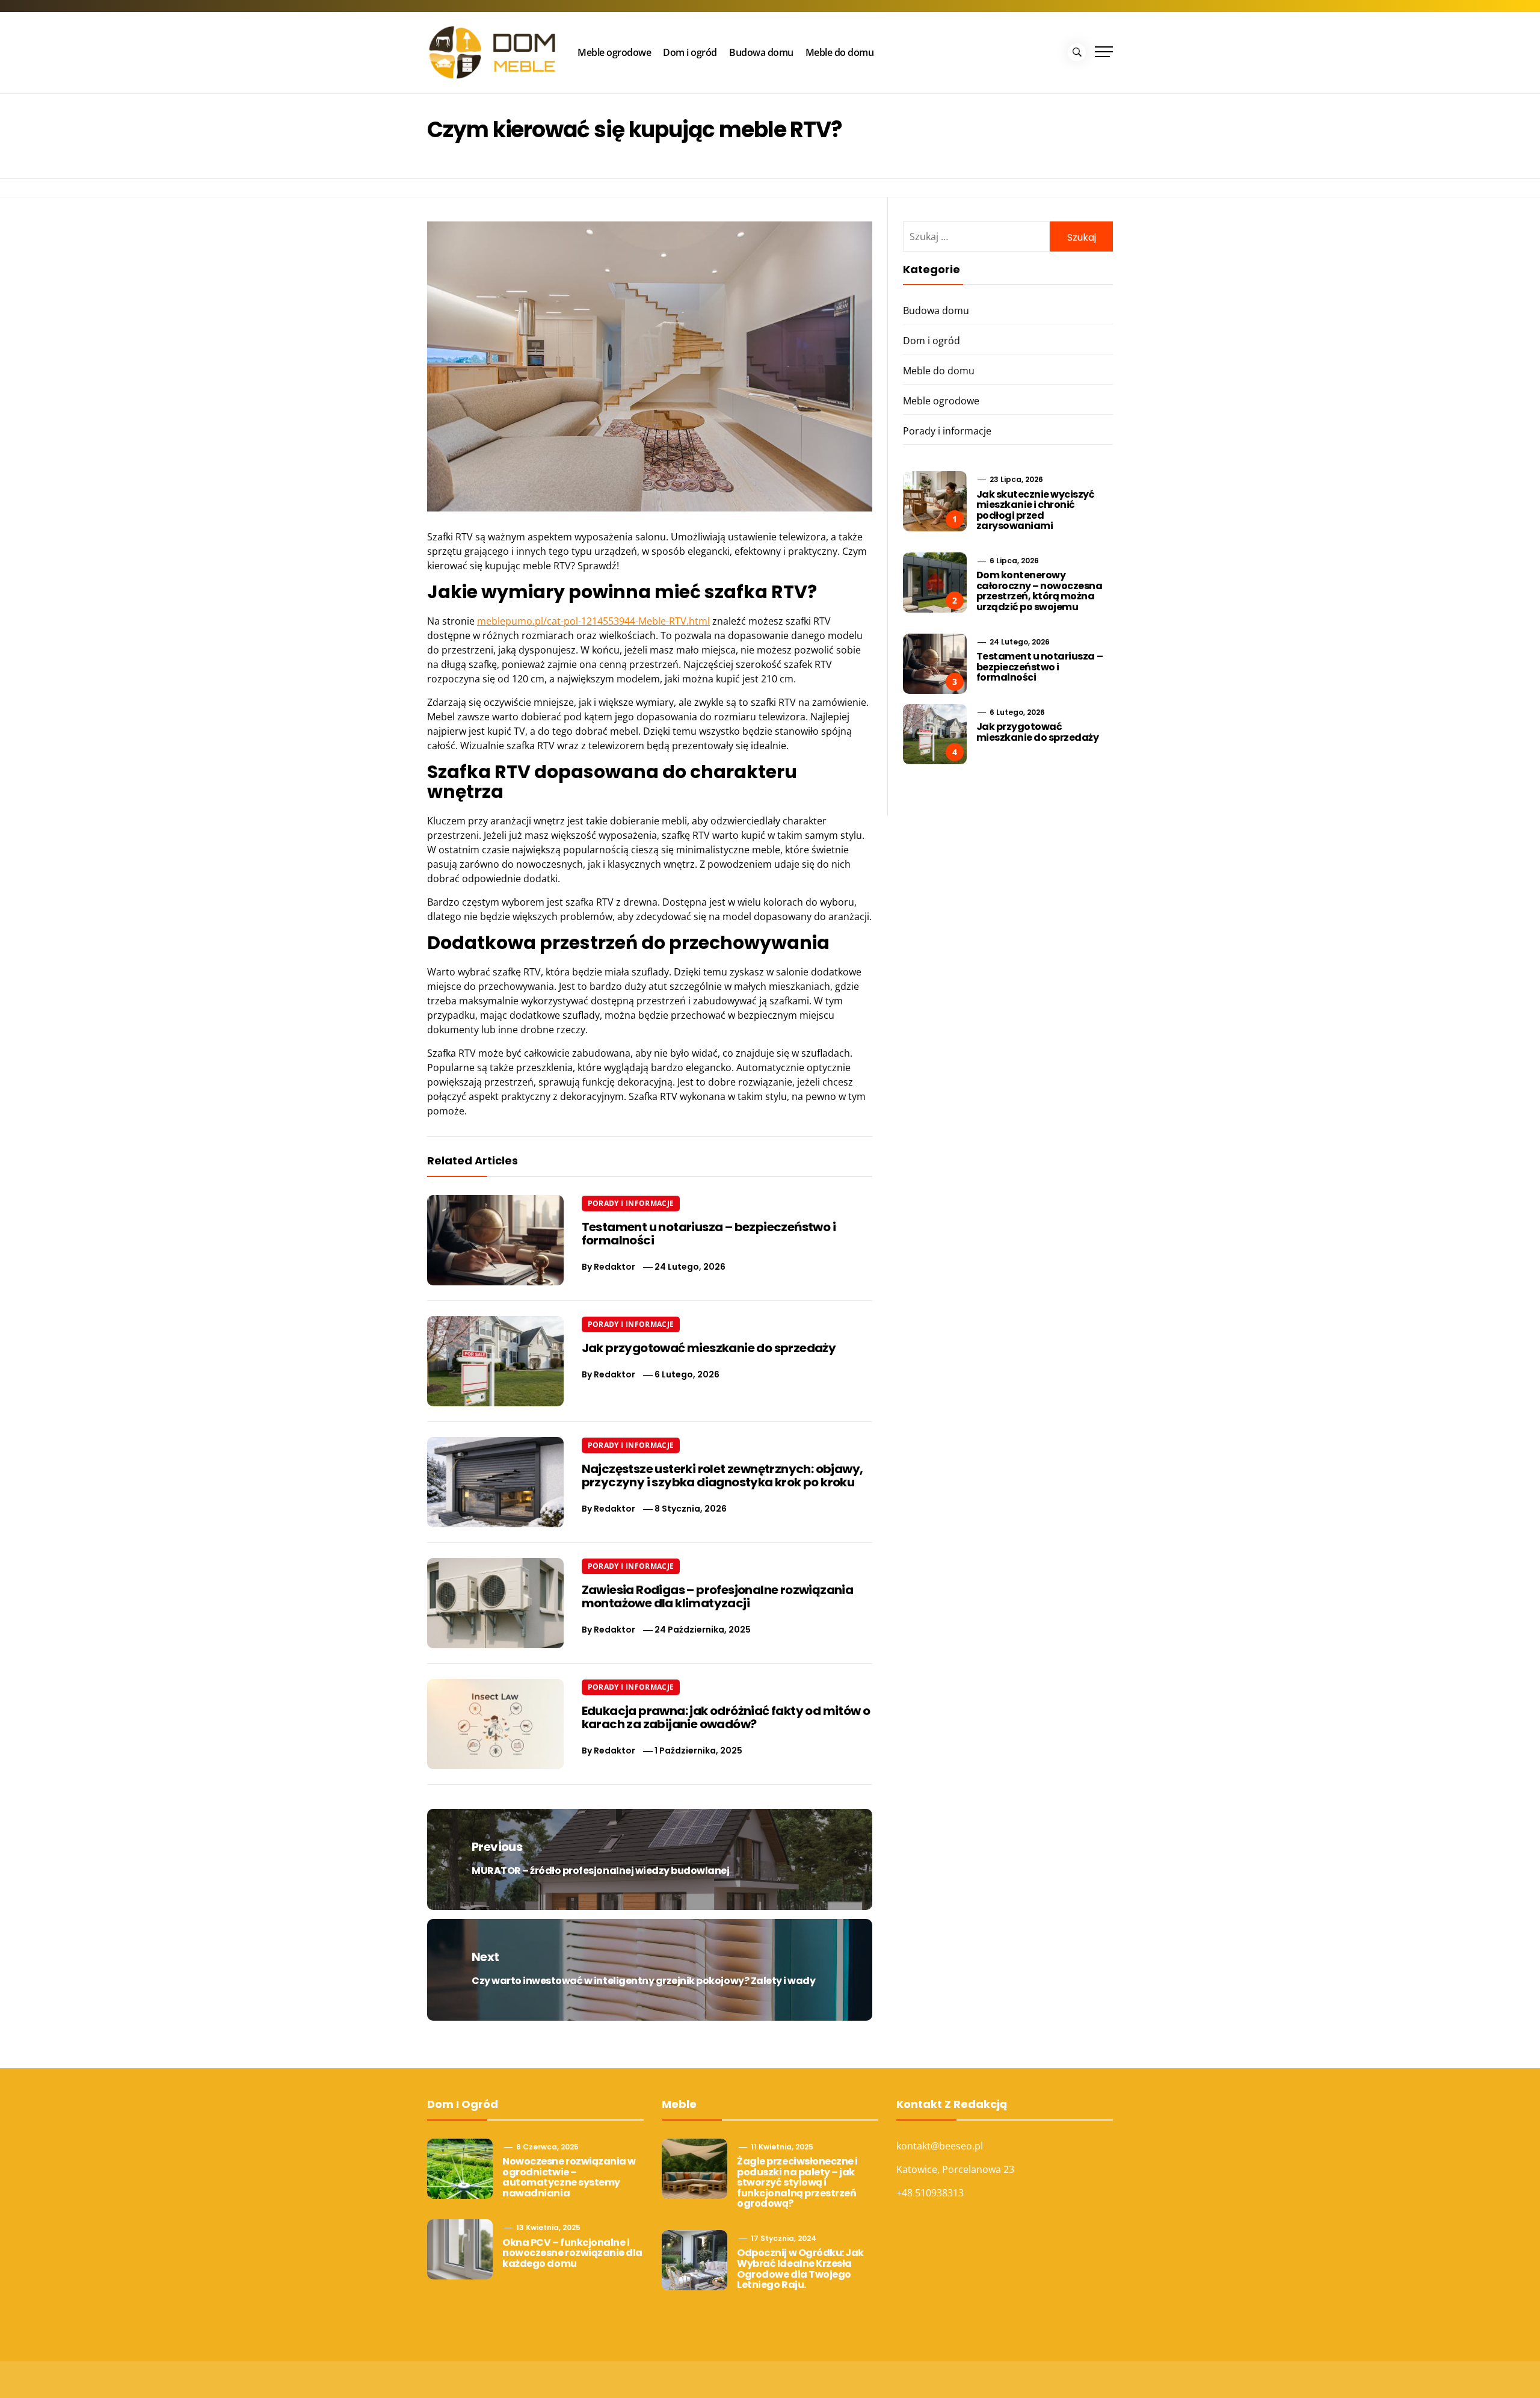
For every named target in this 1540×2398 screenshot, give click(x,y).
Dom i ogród (690, 52)
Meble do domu (840, 52)
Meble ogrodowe (614, 52)
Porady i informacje (631, 1203)
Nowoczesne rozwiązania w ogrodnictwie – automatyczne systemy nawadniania (569, 2177)
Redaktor (614, 1267)
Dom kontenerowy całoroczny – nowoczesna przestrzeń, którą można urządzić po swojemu (1039, 591)
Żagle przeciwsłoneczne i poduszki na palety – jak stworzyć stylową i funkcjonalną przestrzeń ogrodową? (797, 2182)
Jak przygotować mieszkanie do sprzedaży (709, 1348)
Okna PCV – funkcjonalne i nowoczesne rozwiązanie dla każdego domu (572, 2253)
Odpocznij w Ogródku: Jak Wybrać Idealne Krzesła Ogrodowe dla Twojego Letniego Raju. (800, 2269)
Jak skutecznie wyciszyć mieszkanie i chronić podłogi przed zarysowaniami (1036, 510)
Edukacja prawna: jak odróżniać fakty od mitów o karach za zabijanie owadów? (726, 1717)
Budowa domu (761, 52)
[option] (242, 2372)
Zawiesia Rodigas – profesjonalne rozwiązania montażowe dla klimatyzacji (718, 1596)
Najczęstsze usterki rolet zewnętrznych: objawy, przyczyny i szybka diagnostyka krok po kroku (722, 1476)
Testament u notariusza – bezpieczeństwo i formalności (709, 1234)
